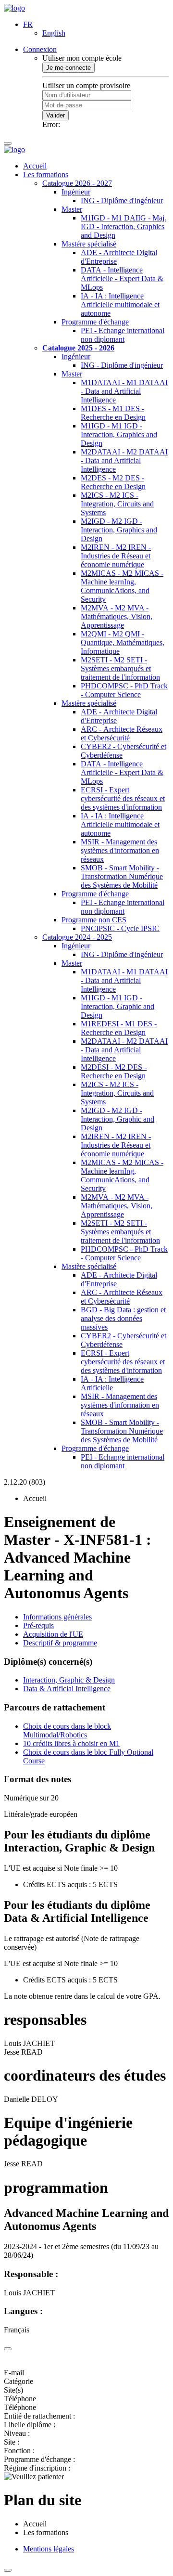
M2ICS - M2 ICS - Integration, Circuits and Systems (117, 504)
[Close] (8, 2349)
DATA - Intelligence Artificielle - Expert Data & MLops (122, 278)
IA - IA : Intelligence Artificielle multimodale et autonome (120, 304)
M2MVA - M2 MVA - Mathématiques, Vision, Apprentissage (117, 616)
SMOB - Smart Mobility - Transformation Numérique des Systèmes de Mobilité (122, 876)
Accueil (35, 166)
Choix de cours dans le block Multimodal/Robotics (67, 1730)
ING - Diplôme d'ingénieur (122, 201)
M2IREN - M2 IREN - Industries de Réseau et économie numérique (116, 556)
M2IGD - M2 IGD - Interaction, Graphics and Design (119, 530)
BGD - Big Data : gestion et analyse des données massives (123, 1318)
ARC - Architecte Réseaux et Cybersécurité (122, 733)
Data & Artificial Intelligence (67, 1689)
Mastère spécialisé (89, 244)
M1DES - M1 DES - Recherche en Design (113, 413)
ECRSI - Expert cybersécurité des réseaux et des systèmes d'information (123, 798)
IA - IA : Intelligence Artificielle (112, 1383)
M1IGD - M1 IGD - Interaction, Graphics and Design (119, 434)
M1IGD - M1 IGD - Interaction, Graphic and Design (117, 1006)
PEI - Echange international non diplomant (123, 335)
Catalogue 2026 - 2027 (77, 183)
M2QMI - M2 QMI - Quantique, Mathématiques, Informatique (123, 642)
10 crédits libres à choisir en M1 (71, 1743)
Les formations (46, 175)
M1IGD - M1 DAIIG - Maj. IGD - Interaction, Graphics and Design (124, 227)
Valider (56, 115)
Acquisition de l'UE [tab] (53, 1634)
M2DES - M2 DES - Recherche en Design (113, 482)
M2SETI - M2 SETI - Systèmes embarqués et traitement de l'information (120, 668)
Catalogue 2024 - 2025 (77, 937)
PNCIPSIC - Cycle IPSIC (120, 928)
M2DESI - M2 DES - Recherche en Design (114, 1071)
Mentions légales (49, 2549)
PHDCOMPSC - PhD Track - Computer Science (124, 690)
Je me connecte (68, 68)
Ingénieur (76, 192)
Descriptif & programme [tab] (60, 1643)
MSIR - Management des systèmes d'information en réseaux (120, 850)
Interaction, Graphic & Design (69, 1680)
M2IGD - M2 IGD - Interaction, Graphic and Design (117, 1119)
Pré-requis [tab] (38, 1625)
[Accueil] (14, 8)
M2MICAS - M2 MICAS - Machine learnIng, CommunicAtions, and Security (122, 586)
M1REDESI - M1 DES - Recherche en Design (119, 1028)
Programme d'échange (95, 322)
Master (72, 209)
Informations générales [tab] (57, 1617)
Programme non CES (94, 920)
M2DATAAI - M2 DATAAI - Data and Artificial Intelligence (124, 460)
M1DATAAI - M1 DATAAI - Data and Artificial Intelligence (124, 391)
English (54, 33)
